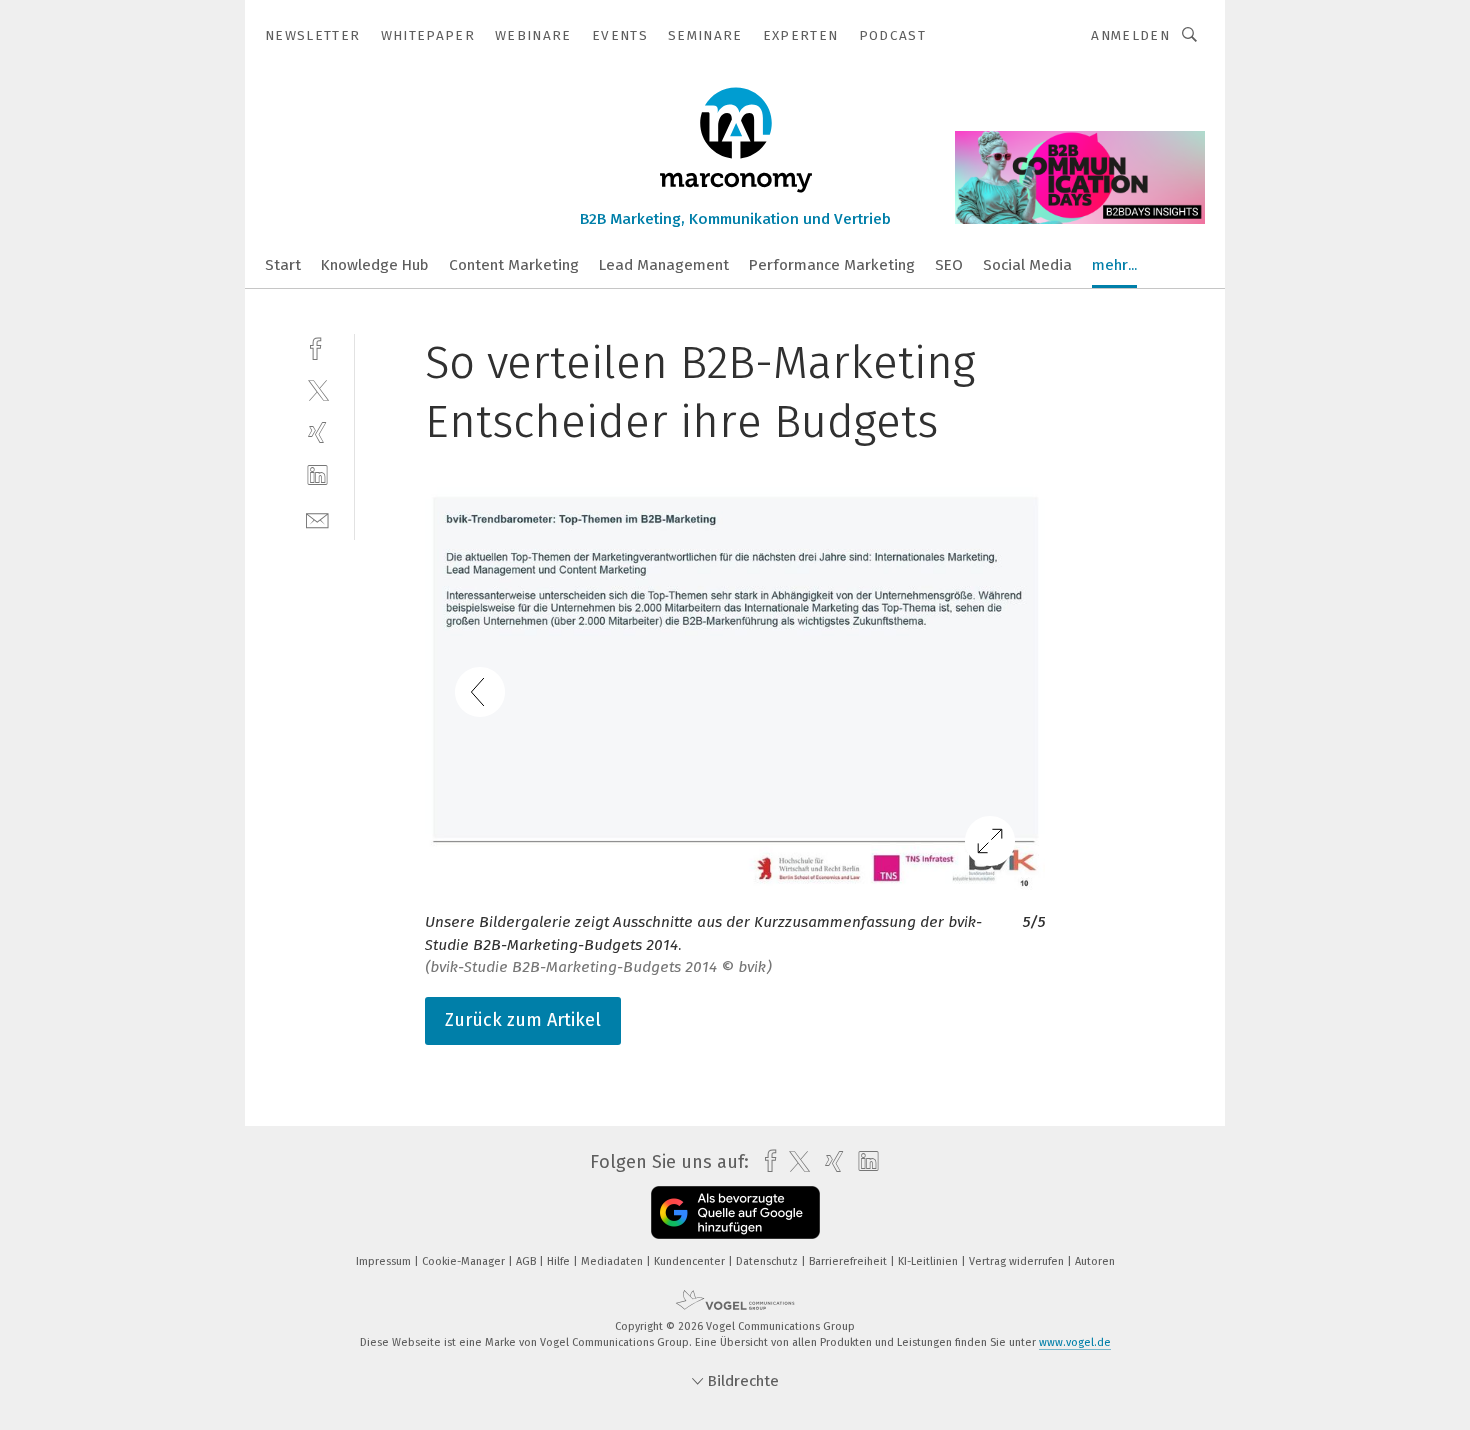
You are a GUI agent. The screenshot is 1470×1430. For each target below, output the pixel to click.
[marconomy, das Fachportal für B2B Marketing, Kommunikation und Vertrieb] (283, 263)
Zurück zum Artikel (523, 1020)
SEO (949, 265)
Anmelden (1130, 35)
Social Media (1027, 265)
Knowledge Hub (375, 265)
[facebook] (317, 346)
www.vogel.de (1075, 1342)
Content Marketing (514, 265)
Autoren (1095, 1261)
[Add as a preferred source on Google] (735, 1212)
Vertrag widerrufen (1018, 1261)
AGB (527, 1261)
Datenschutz (768, 1261)
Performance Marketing (832, 265)
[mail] (317, 518)
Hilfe (560, 1261)
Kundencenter (691, 1261)
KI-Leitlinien (929, 1261)
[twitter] (317, 389)
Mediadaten (613, 1261)
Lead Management (664, 265)
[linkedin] (317, 475)
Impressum (385, 1261)
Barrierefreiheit (849, 1261)
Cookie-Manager (465, 1261)
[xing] (317, 432)
